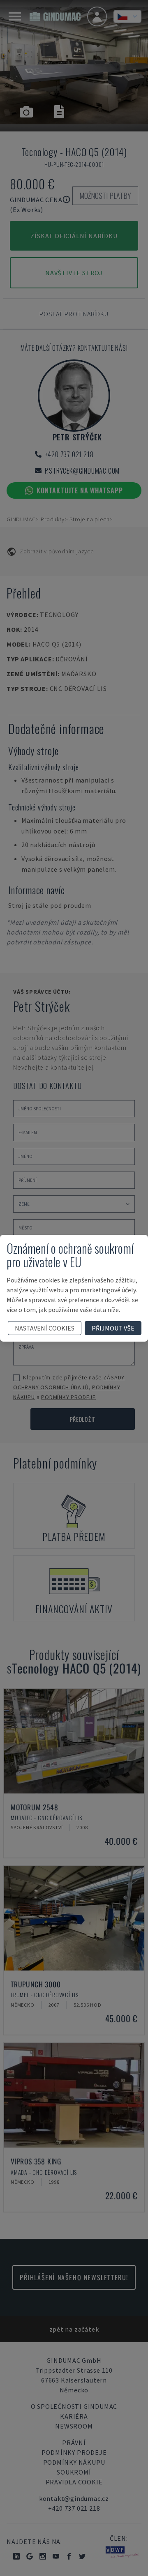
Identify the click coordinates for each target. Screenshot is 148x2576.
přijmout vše (113, 1328)
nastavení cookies (45, 1328)
